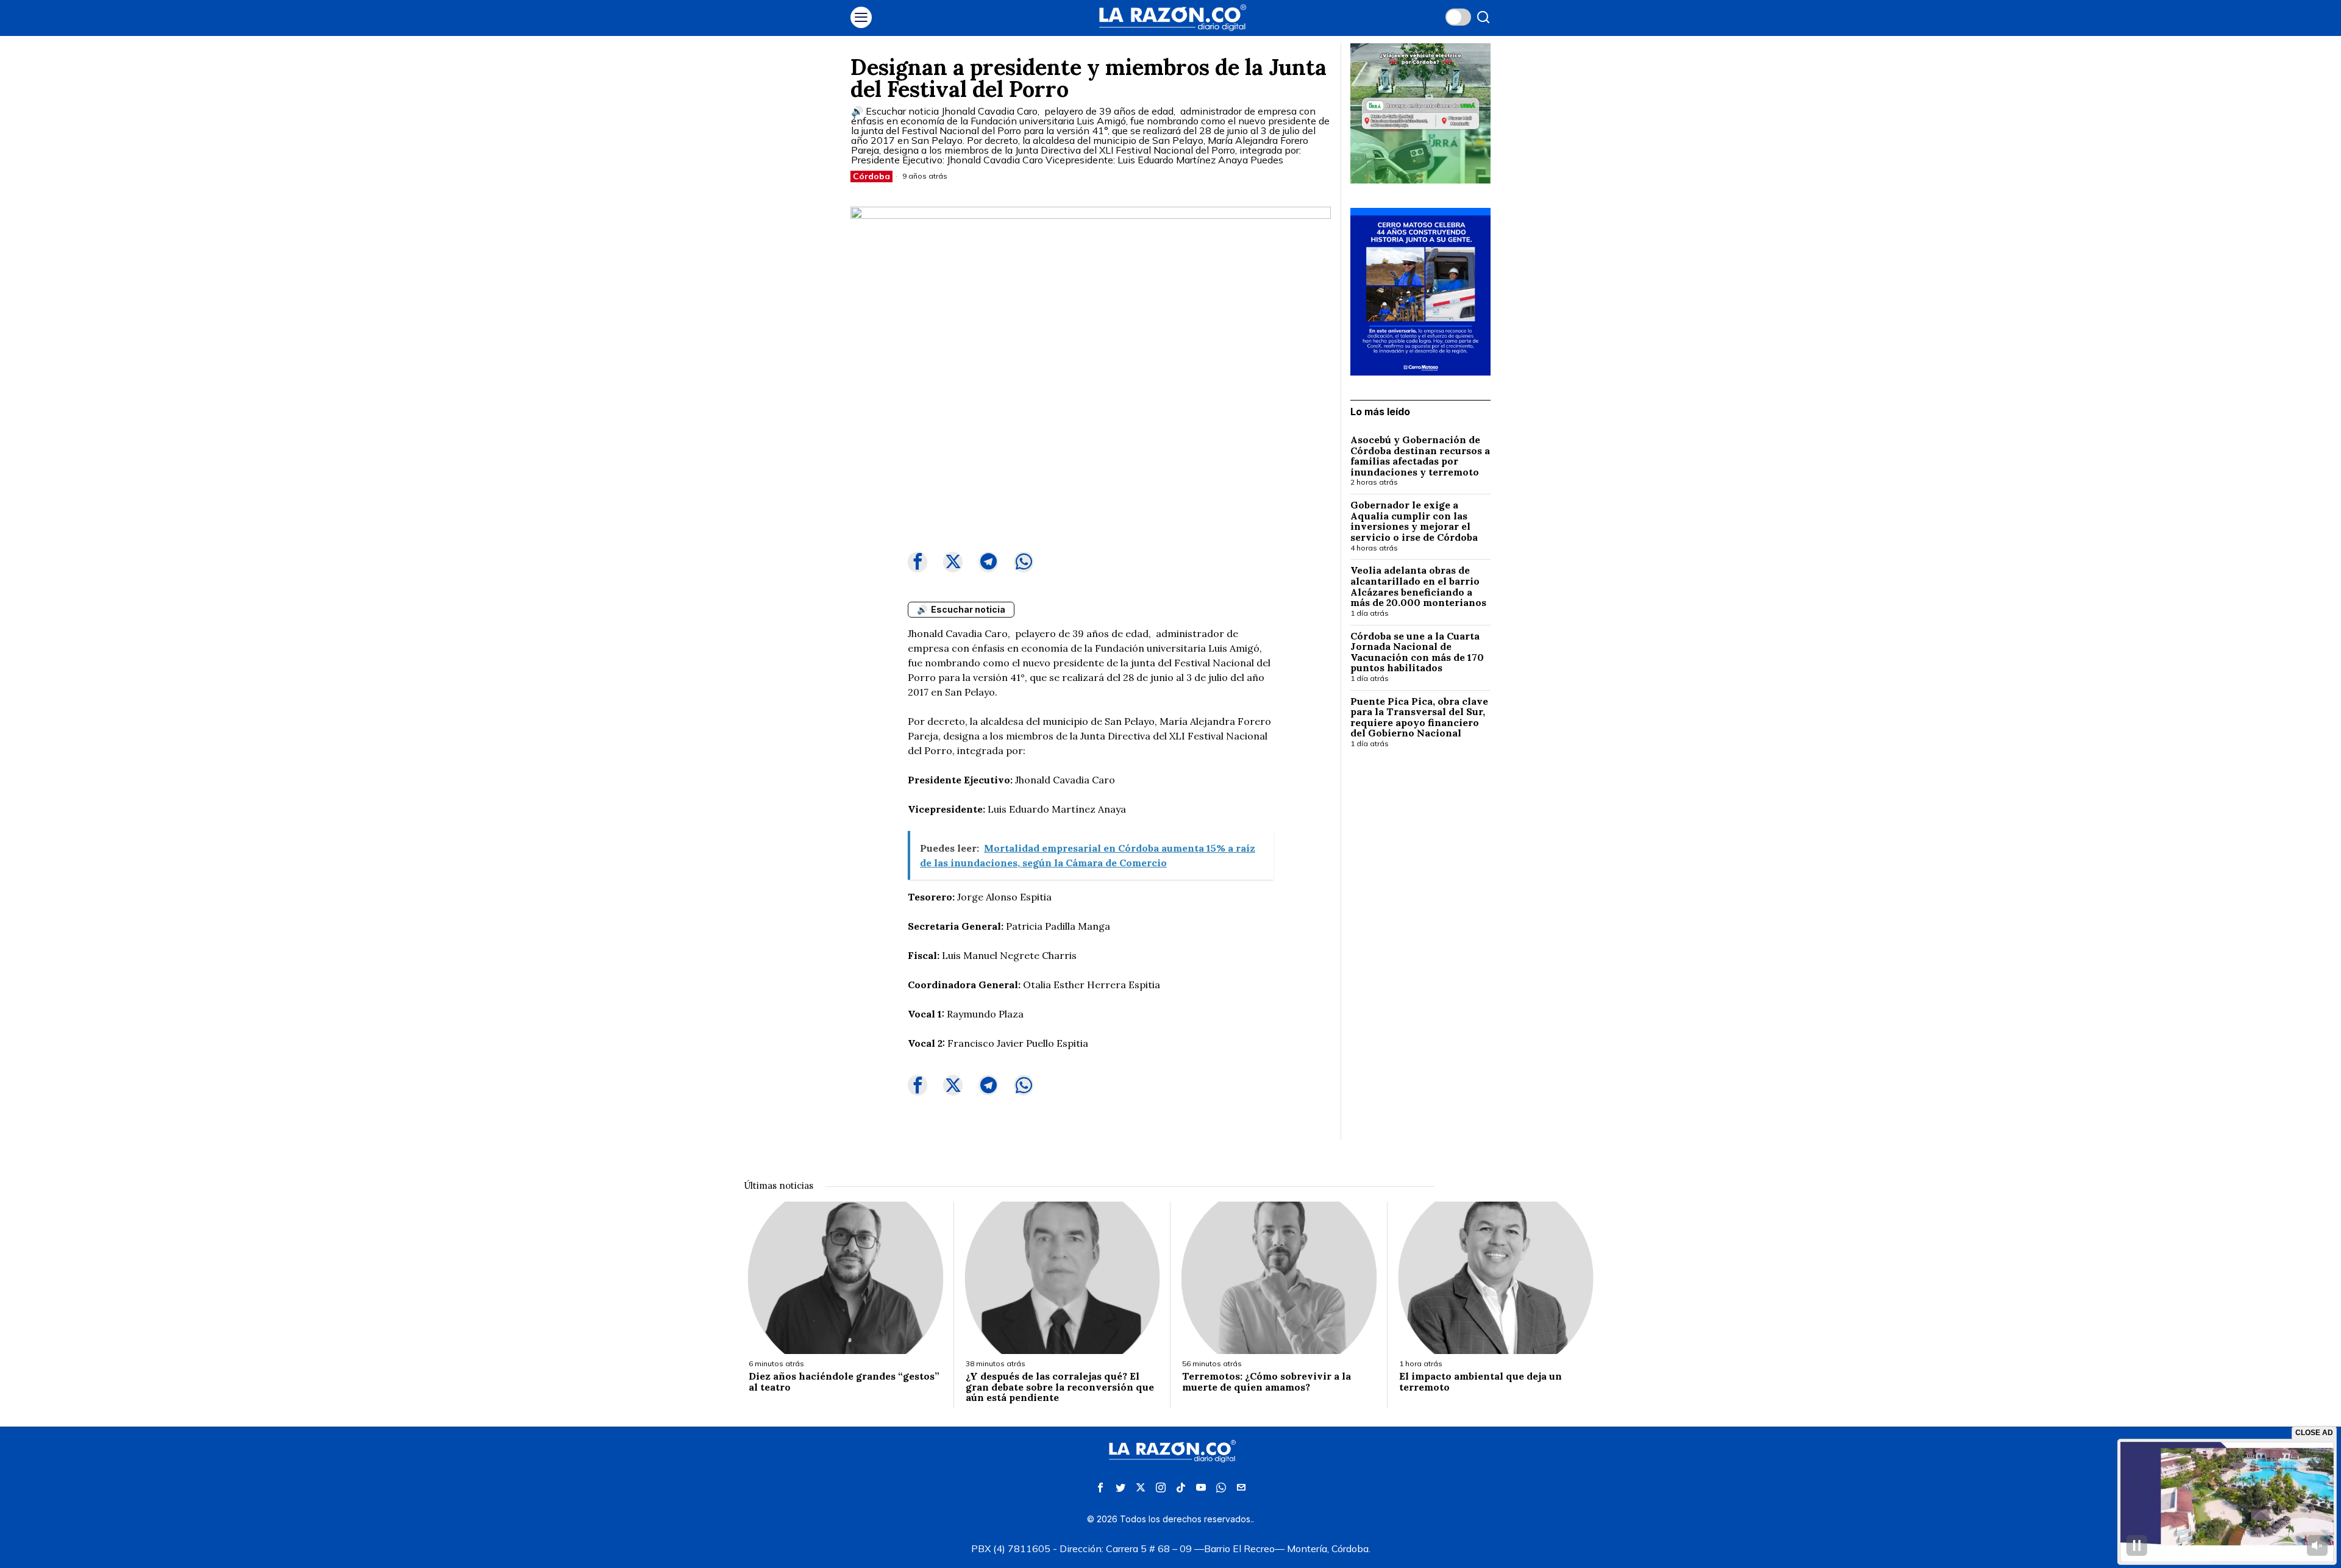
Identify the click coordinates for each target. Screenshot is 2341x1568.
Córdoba (871, 176)
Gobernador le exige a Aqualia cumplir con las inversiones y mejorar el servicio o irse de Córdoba (1414, 521)
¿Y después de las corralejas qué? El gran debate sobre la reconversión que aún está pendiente (1060, 1387)
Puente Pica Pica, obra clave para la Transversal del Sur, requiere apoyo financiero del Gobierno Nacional (1419, 718)
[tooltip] (918, 562)
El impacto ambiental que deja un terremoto (1480, 1382)
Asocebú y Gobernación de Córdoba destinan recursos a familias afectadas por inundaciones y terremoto (1420, 456)
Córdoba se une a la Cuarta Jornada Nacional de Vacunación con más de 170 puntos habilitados (1417, 652)
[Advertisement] (1420, 957)
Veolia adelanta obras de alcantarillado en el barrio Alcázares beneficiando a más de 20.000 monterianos (1420, 586)
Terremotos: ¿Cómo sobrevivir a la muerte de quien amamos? (1267, 1382)
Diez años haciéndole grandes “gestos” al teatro (844, 1382)
